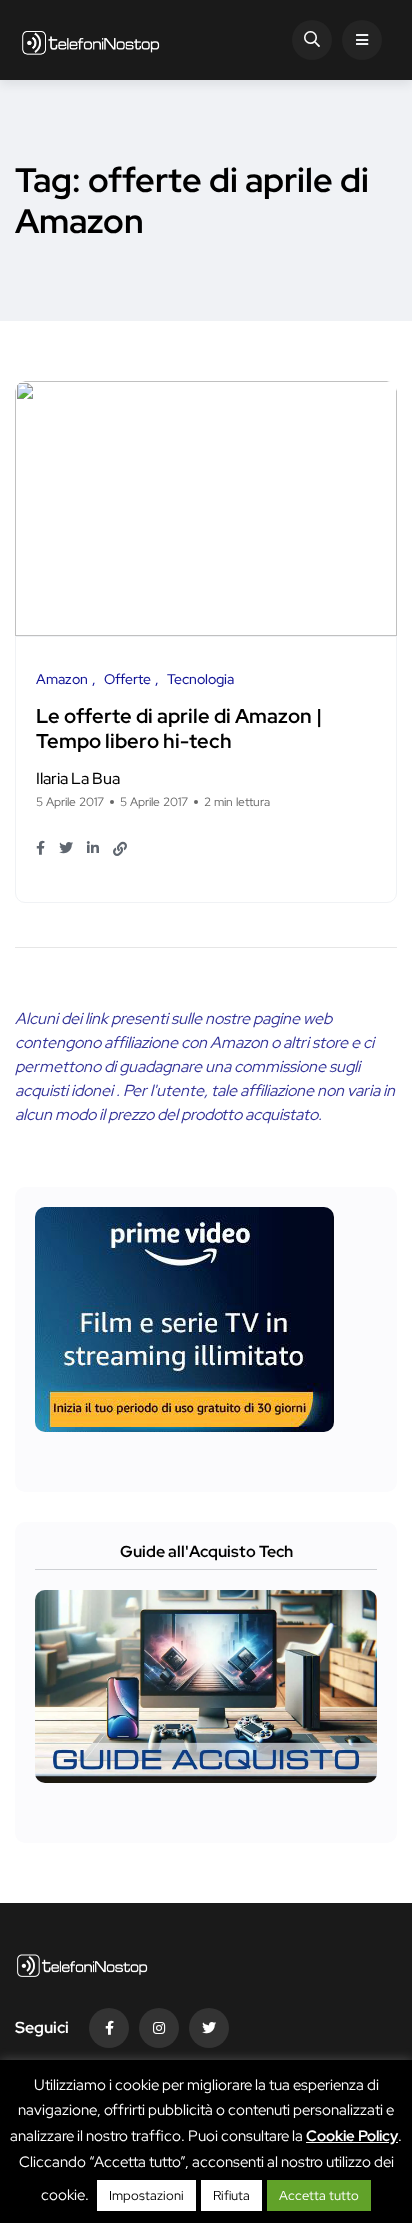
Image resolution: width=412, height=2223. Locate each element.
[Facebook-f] (109, 2028)
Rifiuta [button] (231, 2195)
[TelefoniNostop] (90, 40)
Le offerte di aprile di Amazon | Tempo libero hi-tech (179, 728)
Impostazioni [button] (146, 2195)
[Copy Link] (120, 849)
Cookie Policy (352, 2136)
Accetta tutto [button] (319, 2195)
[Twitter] (209, 2028)
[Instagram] (159, 2028)
